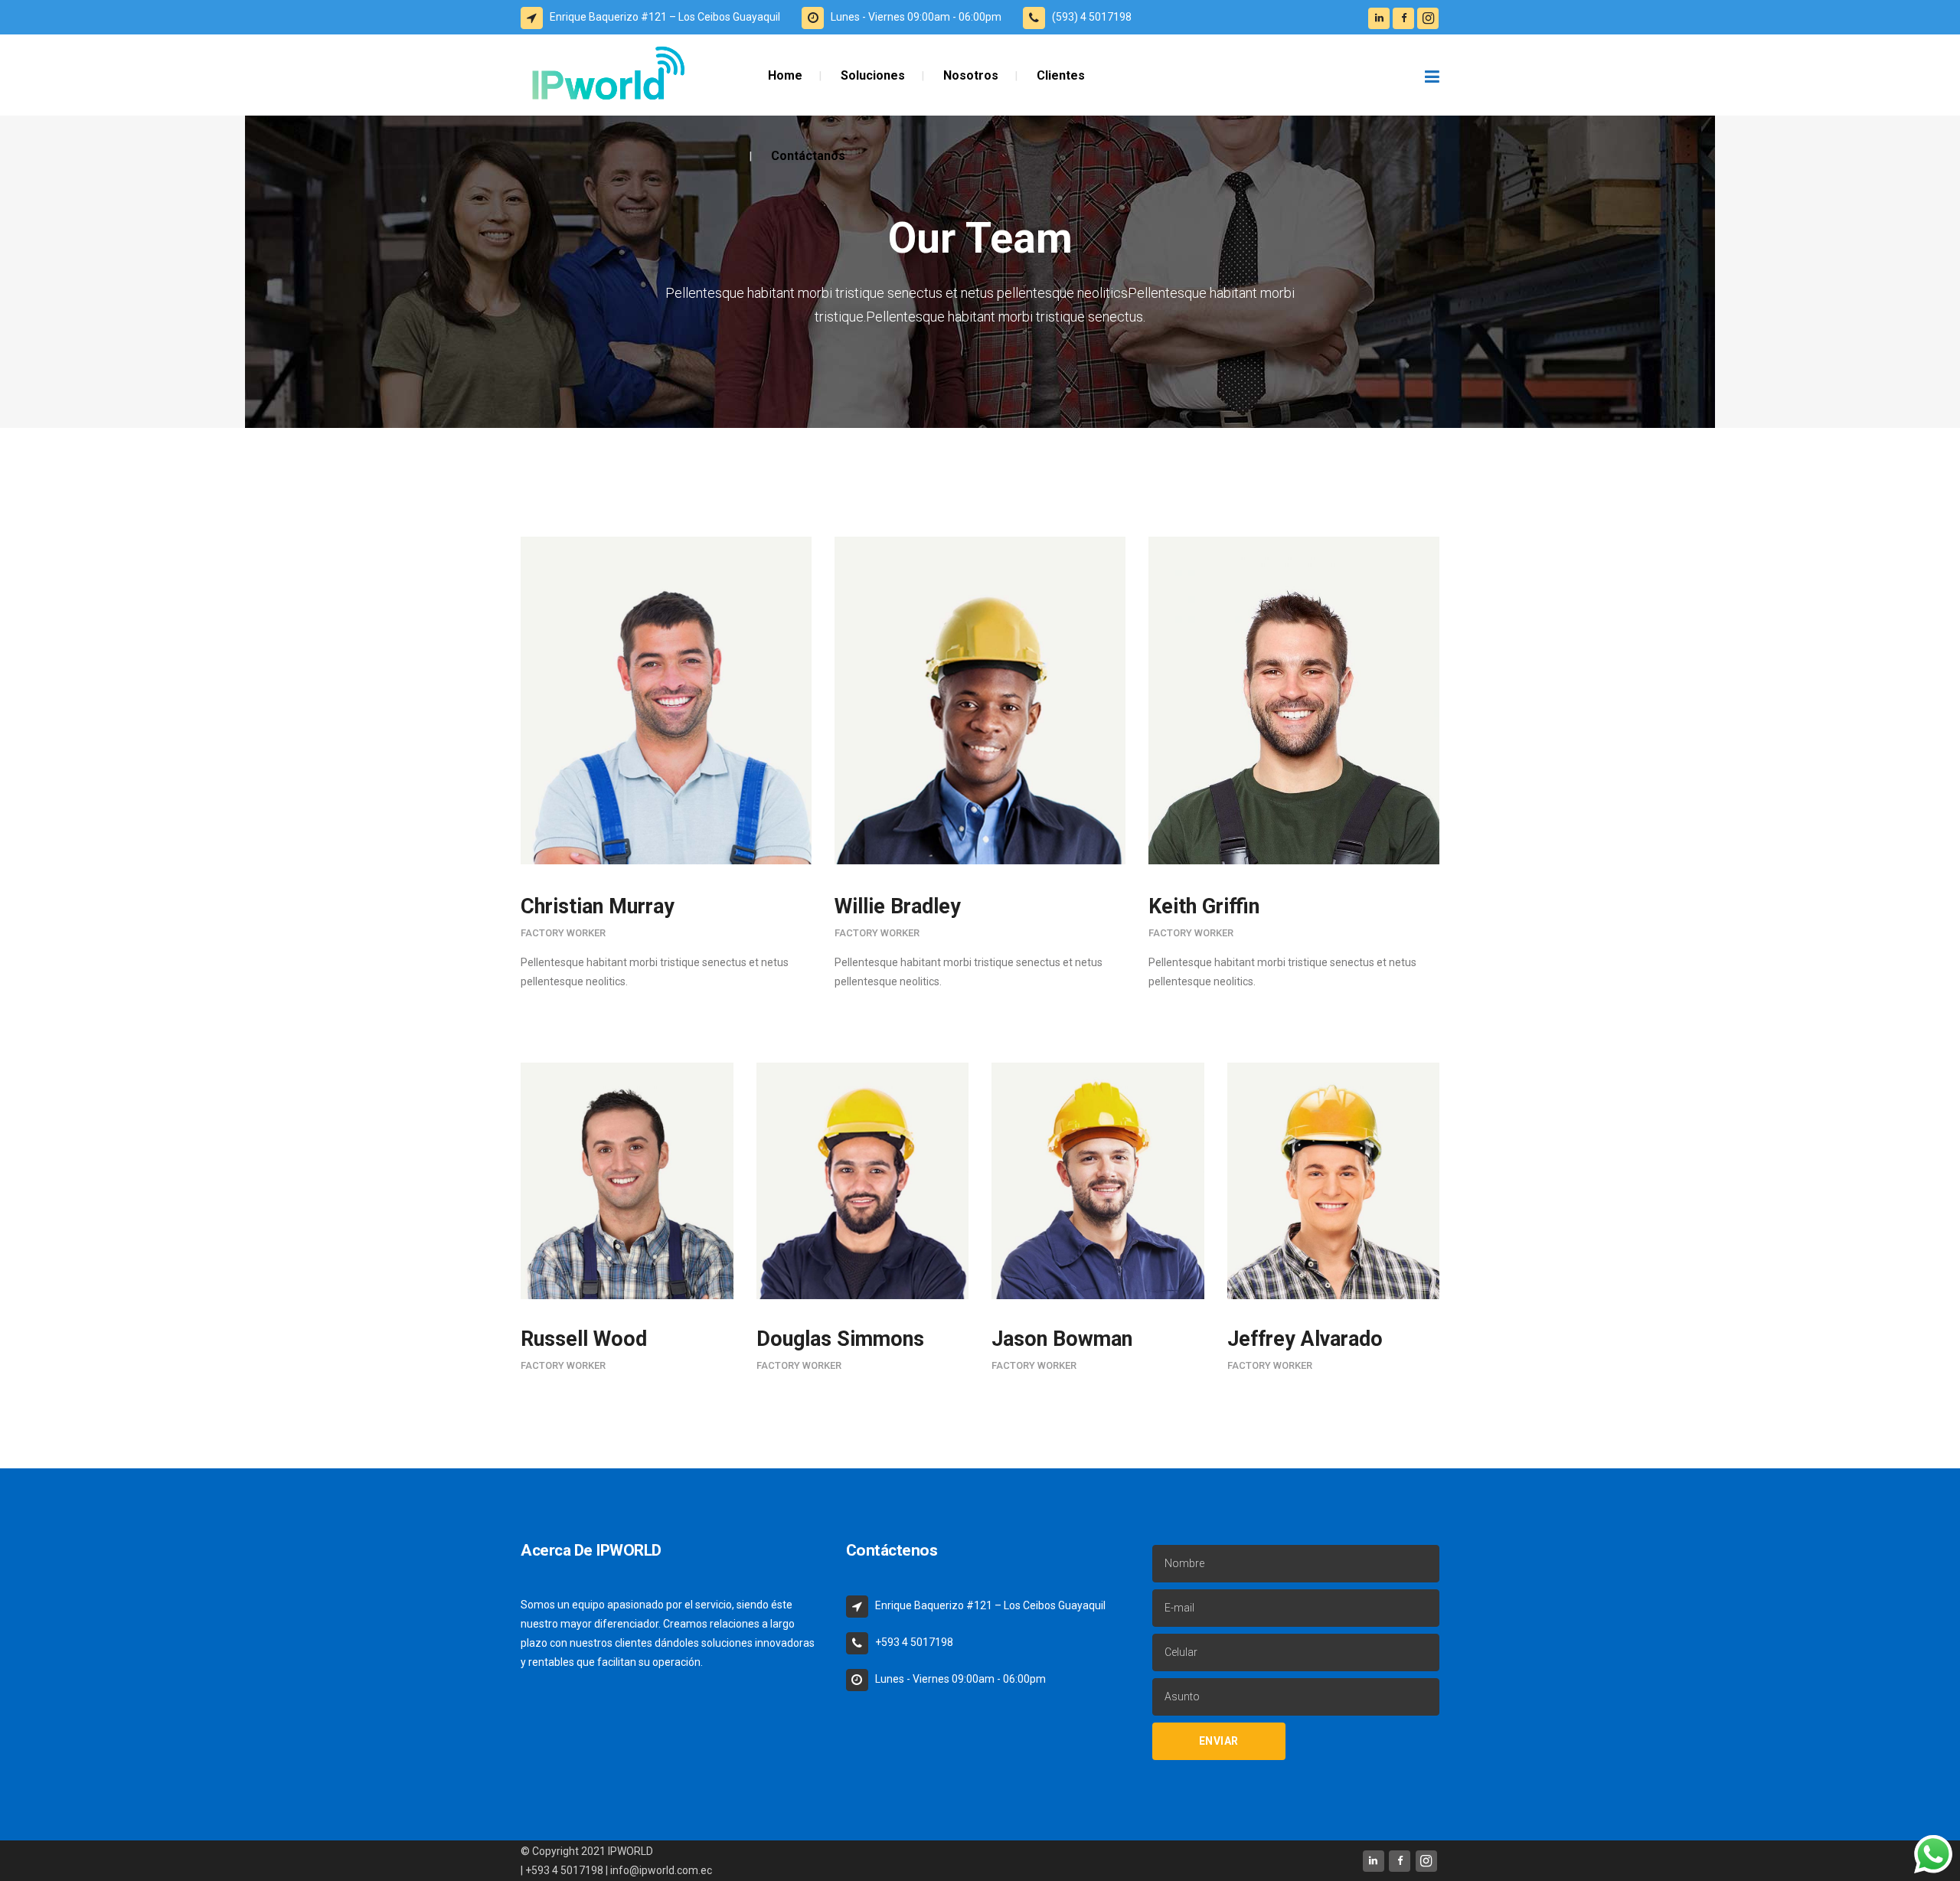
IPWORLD (630, 1851)
